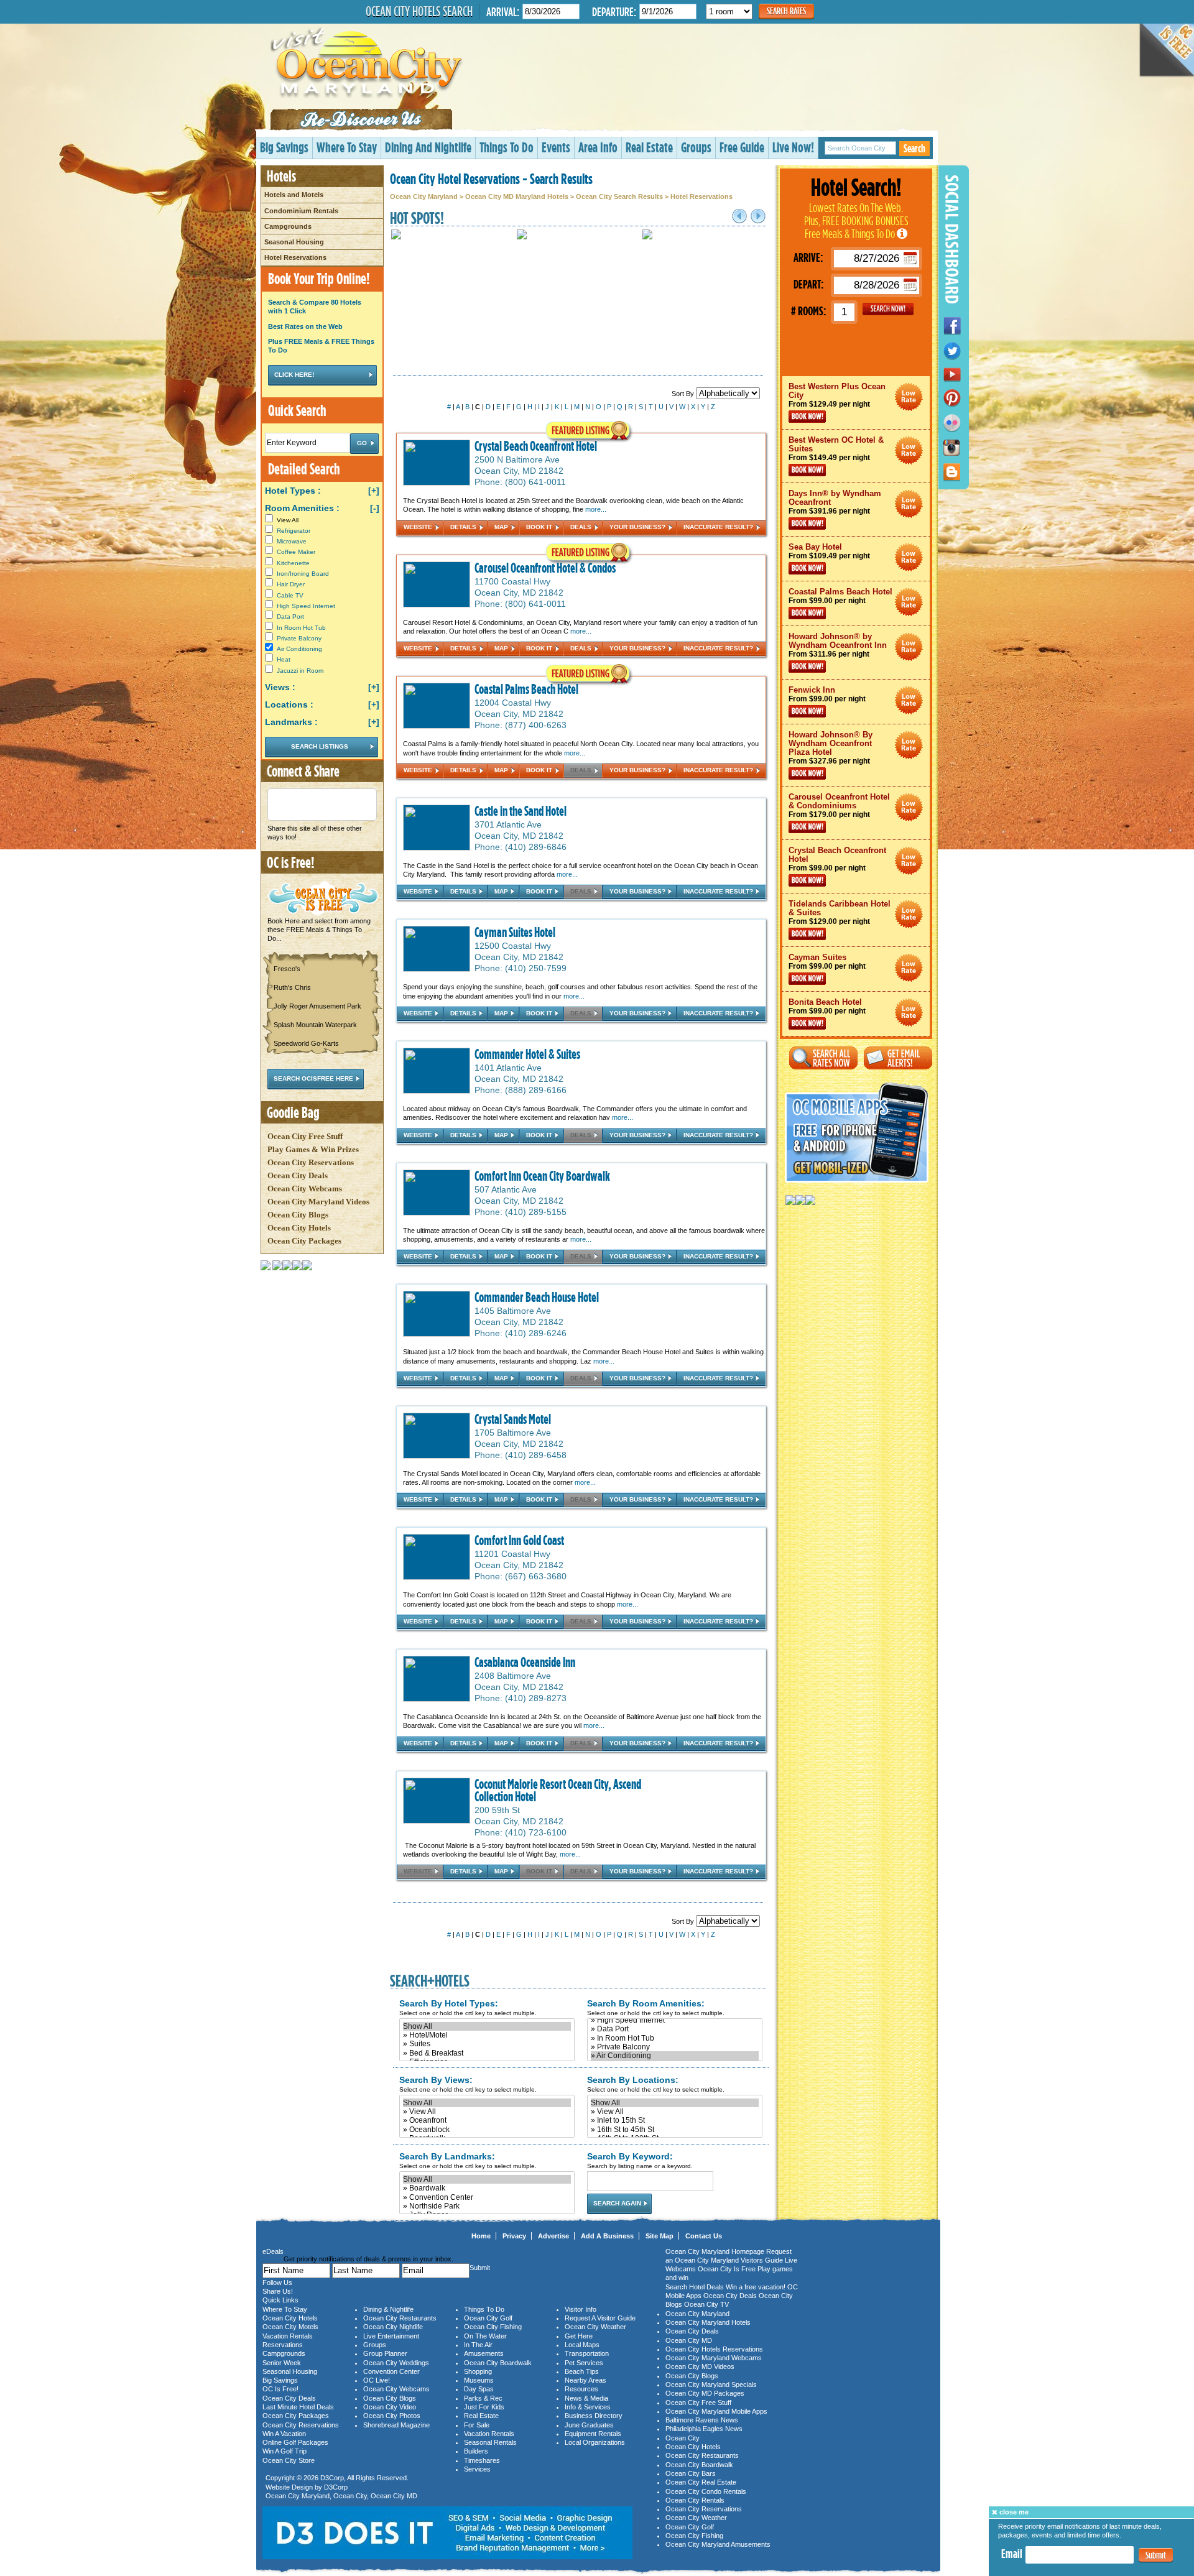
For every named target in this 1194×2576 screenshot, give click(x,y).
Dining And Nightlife (428, 147)
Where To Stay (347, 147)
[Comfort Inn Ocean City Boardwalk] (437, 1194)
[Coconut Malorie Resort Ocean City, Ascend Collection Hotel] (437, 1811)
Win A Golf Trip (285, 2451)
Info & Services (588, 2407)
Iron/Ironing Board (303, 574)
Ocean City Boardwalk (498, 2363)
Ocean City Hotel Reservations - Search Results (491, 178)
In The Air (478, 2345)
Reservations (283, 2345)
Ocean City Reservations (311, 1162)
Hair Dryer (291, 584)
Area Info (598, 147)
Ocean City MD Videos (700, 2366)
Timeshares (482, 2460)
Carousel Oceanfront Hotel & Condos (545, 568)
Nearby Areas (585, 2380)
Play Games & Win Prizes (313, 1149)
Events (556, 147)
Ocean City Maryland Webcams (714, 2358)
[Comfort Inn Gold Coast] (437, 1550)
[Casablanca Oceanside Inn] (437, 1671)
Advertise (553, 2236)
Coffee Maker (296, 552)
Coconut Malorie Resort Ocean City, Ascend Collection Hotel (558, 1790)
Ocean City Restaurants (400, 2318)
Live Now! (793, 147)
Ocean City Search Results (619, 196)
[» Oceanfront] (487, 2120)
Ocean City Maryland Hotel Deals (909, 397)
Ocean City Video (390, 2407)
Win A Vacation (284, 2434)
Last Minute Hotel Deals (298, 2407)
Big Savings (284, 147)
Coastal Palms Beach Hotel (526, 689)
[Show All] (487, 2026)
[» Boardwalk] (487, 2188)
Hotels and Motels (294, 195)
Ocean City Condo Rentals (706, 2491)
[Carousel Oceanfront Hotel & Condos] (437, 586)
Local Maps (582, 2345)
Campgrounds (288, 226)
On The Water (485, 2336)
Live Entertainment (391, 2336)
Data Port (290, 616)
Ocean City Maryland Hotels (708, 2322)
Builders (476, 2451)
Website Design (289, 2487)
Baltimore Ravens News (702, 2420)
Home (481, 2236)
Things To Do (507, 147)
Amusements (484, 2353)
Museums (479, 2380)
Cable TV (290, 595)
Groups (696, 147)
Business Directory (594, 2416)
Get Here (579, 2336)
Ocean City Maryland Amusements (718, 2544)
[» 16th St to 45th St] (675, 2130)
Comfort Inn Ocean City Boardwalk (542, 1176)
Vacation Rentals (288, 2336)
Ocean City (350, 2496)
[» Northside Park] (487, 2206)
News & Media (586, 2398)
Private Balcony (299, 638)
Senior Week (282, 2363)
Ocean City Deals (298, 1175)
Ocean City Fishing (493, 2327)
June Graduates (589, 2425)
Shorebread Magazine (396, 2425)
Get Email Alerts (898, 1058)
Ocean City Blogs (298, 1215)
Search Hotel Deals (695, 2287)
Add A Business (607, 2236)
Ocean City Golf (488, 2318)
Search (914, 148)
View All (286, 520)
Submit (1156, 2556)
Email (1012, 2554)
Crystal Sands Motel (513, 1419)
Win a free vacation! (756, 2287)
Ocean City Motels (290, 2327)
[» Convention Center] (487, 2197)
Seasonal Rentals (490, 2442)
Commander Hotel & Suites (527, 1054)
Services (477, 2469)
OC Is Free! (280, 2389)
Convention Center (391, 2371)
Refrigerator (294, 531)
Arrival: (503, 12)
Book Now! (807, 417)
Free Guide (742, 147)
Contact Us (704, 2236)
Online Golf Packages (295, 2442)
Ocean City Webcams (305, 1189)
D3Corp (332, 2478)
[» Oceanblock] (487, 2130)
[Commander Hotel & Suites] (437, 1063)
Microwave (292, 541)
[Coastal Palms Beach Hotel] (437, 699)
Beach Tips (582, 2371)
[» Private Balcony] (675, 2047)
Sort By (684, 394)
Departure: (614, 12)
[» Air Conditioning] (675, 2056)
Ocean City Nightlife (393, 2327)
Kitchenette (293, 563)
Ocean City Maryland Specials (711, 2384)
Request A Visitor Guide (600, 2318)
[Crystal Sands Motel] (437, 1428)
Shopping (478, 2371)
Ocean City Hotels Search (419, 11)
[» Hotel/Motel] (487, 2035)
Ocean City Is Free (727, 2269)
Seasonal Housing (294, 242)
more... (596, 509)
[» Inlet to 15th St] (675, 2120)
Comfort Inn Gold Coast (519, 1540)
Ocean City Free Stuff (305, 1136)
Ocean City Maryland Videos (318, 1202)
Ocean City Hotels (299, 1228)
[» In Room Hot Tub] (675, 2038)
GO (888, 309)
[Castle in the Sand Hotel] (437, 820)
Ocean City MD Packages (705, 2393)
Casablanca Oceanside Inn (525, 1662)
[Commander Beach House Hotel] (437, 1316)
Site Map (659, 2236)
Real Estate (649, 147)
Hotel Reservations (295, 257)
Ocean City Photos (392, 2416)
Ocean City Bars (691, 2473)
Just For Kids (484, 2407)
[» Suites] (487, 2044)
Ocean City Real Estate (701, 2482)
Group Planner (385, 2353)
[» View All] (487, 2112)
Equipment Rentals (593, 2434)
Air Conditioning (299, 649)
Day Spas (479, 2389)
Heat (284, 659)
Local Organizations (595, 2442)
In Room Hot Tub (301, 628)
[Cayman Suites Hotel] (437, 942)
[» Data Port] (675, 2029)
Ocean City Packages (304, 1241)
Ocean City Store (289, 2460)
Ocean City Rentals (695, 2500)
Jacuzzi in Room (300, 671)
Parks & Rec (483, 2398)
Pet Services (584, 2363)
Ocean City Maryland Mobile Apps (716, 2411)
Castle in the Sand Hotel (521, 811)
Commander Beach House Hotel (537, 1297)
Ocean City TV (706, 2304)
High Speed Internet (306, 606)
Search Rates (786, 11)
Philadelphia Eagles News (704, 2429)
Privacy (514, 2236)
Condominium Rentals (301, 211)
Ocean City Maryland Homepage (715, 2251)
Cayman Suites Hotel (515, 932)
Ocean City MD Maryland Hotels (517, 196)
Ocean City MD (394, 2496)
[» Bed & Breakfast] (487, 2053)
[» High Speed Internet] (675, 2020)
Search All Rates (823, 1058)
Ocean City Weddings (396, 2363)
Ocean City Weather (595, 2327)
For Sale (477, 2425)
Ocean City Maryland (424, 196)
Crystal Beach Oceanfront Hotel (536, 446)
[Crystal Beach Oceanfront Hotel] (437, 455)
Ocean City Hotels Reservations (714, 2349)
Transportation (587, 2353)
